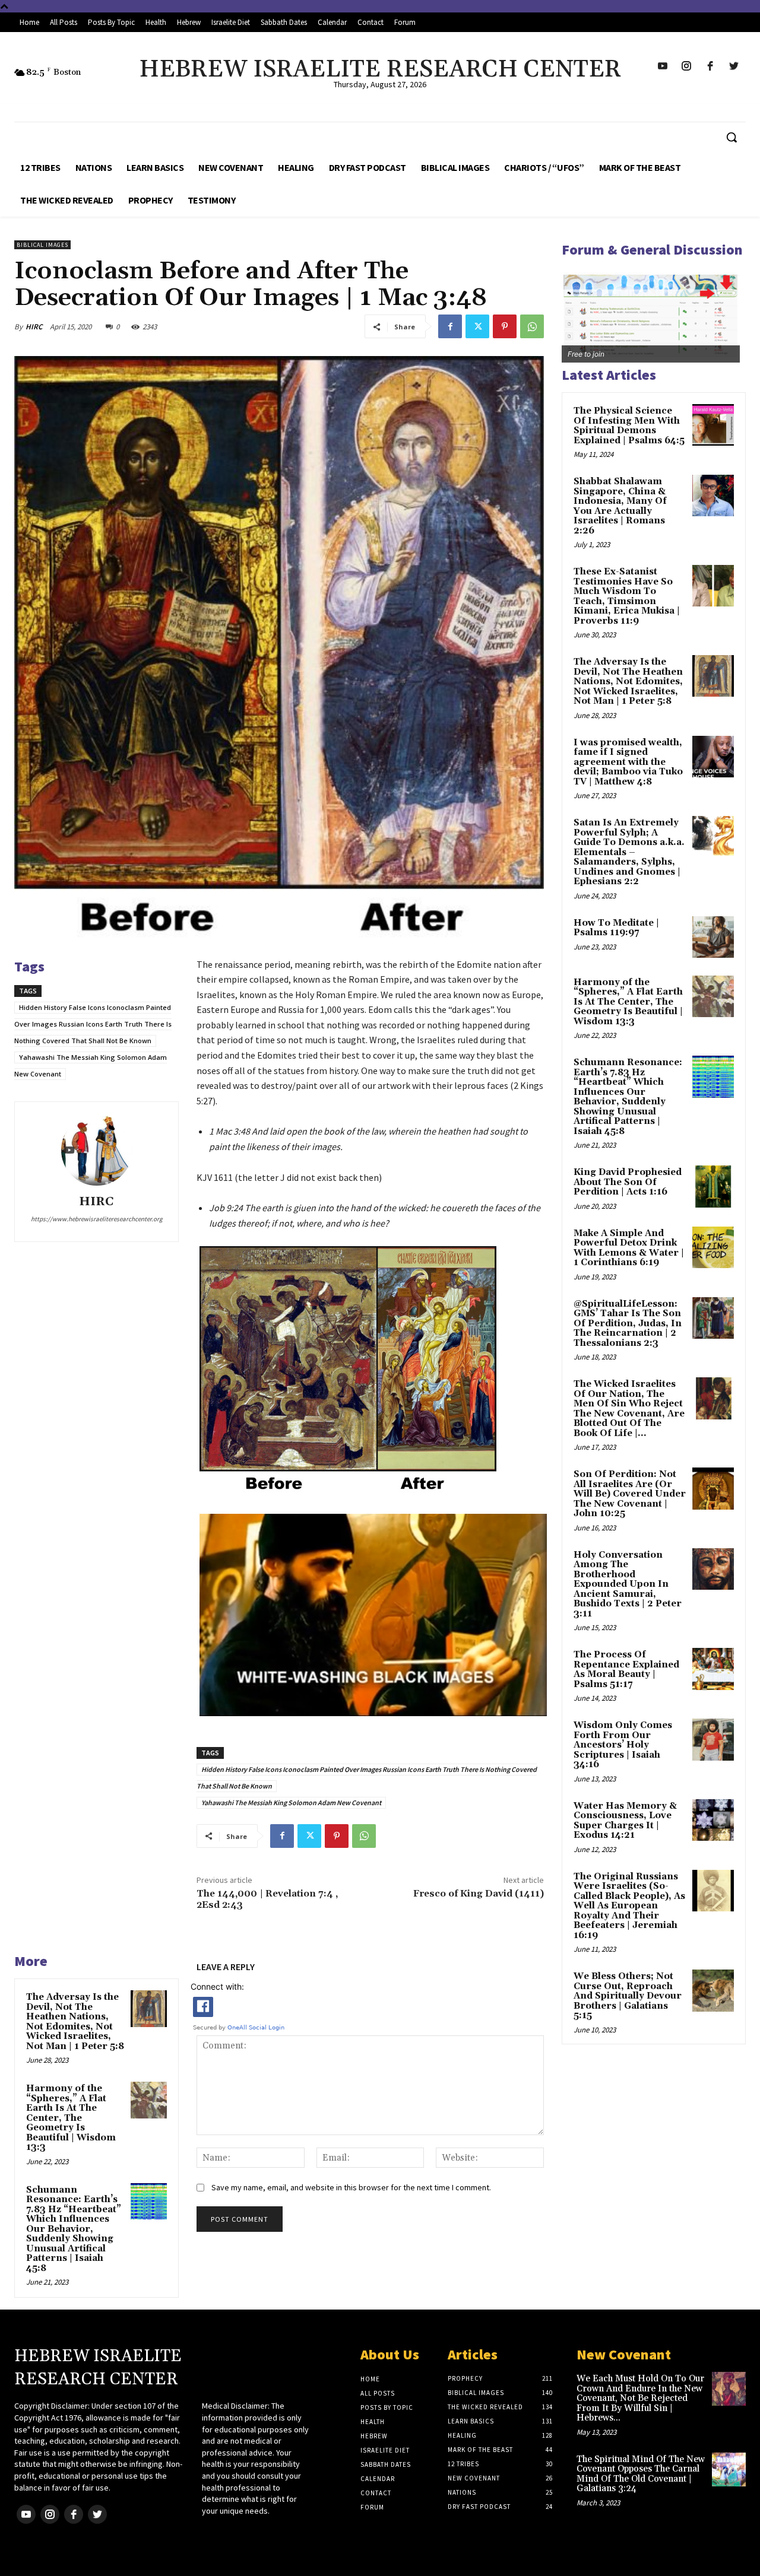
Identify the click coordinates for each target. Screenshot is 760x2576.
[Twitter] (477, 326)
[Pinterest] (505, 326)
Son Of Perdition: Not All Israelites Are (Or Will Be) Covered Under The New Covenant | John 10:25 (630, 1494)
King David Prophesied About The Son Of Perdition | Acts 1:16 (628, 1182)
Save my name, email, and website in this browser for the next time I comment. (351, 2187)
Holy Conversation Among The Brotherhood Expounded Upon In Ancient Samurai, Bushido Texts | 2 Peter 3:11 (628, 1584)
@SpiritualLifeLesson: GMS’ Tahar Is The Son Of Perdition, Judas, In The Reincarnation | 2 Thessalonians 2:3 (628, 1324)
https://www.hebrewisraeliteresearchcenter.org (97, 1219)
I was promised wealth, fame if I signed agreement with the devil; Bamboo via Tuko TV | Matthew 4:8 (628, 762)
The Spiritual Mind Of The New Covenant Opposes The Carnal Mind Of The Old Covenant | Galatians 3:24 (641, 2474)
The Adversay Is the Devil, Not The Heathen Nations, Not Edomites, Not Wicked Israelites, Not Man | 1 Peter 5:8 (75, 2022)
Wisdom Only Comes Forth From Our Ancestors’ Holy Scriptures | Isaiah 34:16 (623, 1745)
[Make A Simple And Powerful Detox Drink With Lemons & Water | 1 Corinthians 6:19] (713, 1247)
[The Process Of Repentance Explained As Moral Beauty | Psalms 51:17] (713, 1669)
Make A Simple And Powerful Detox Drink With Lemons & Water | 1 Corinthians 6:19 (629, 1248)
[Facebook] (450, 326)
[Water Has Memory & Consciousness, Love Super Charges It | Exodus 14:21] (713, 1820)
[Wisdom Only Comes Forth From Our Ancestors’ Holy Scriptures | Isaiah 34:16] (713, 1739)
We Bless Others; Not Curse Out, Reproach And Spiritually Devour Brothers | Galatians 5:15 (628, 1996)
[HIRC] (97, 1150)
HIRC (34, 327)
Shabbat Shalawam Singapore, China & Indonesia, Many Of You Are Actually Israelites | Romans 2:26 (620, 506)
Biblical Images (42, 245)
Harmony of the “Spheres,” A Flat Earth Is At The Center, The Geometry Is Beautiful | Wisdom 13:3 (71, 2118)
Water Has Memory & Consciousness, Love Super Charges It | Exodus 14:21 (625, 1821)
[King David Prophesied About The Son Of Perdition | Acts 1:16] (713, 1186)
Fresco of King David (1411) (479, 1894)
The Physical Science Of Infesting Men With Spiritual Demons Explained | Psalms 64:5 (629, 426)
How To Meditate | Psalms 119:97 (616, 928)
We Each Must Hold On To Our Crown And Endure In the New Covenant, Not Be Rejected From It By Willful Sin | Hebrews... (640, 2398)
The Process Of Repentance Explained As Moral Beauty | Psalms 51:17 (626, 1670)
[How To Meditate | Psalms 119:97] (713, 937)
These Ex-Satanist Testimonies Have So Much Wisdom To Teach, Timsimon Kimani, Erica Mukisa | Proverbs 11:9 (627, 596)
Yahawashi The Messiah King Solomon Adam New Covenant (291, 1802)
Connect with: (217, 1986)
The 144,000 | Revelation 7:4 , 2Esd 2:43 (267, 1899)
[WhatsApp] (532, 326)
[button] (731, 137)
